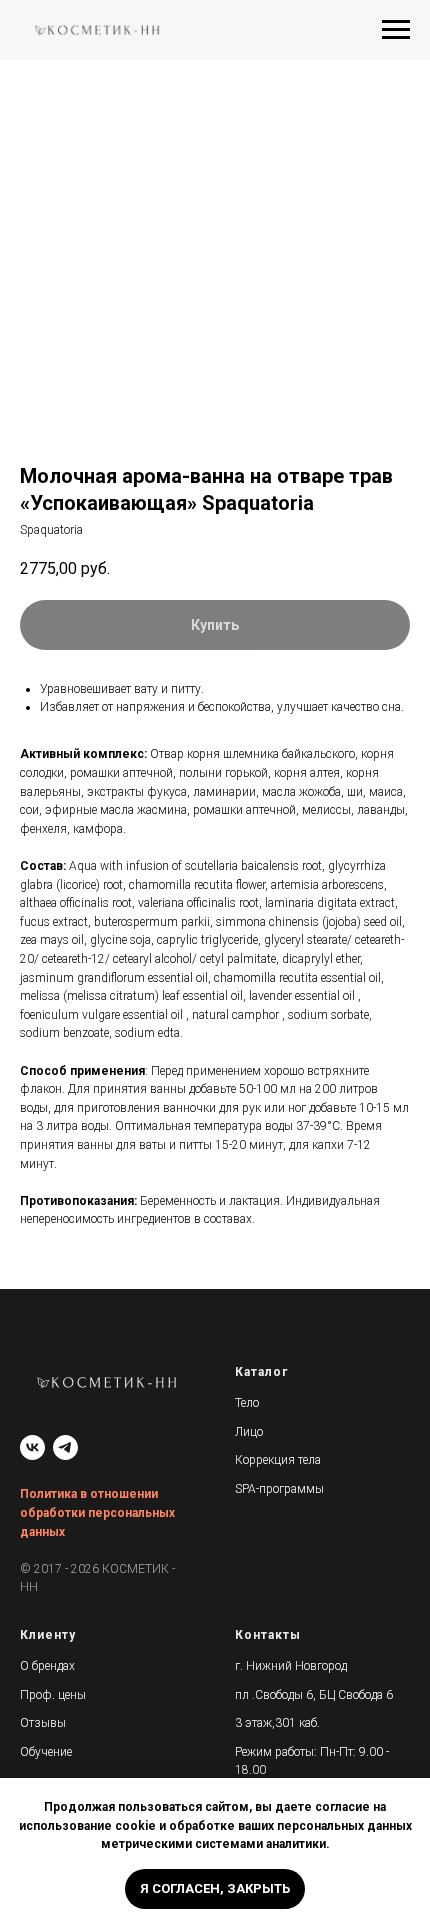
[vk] (32, 1447)
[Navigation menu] (396, 30)
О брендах (47, 1666)
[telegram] (65, 1447)
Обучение (46, 1752)
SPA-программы (279, 1489)
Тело (247, 1403)
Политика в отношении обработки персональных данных (97, 1512)
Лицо (249, 1432)
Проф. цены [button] (53, 1695)
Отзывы (43, 1723)
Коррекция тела (278, 1460)
